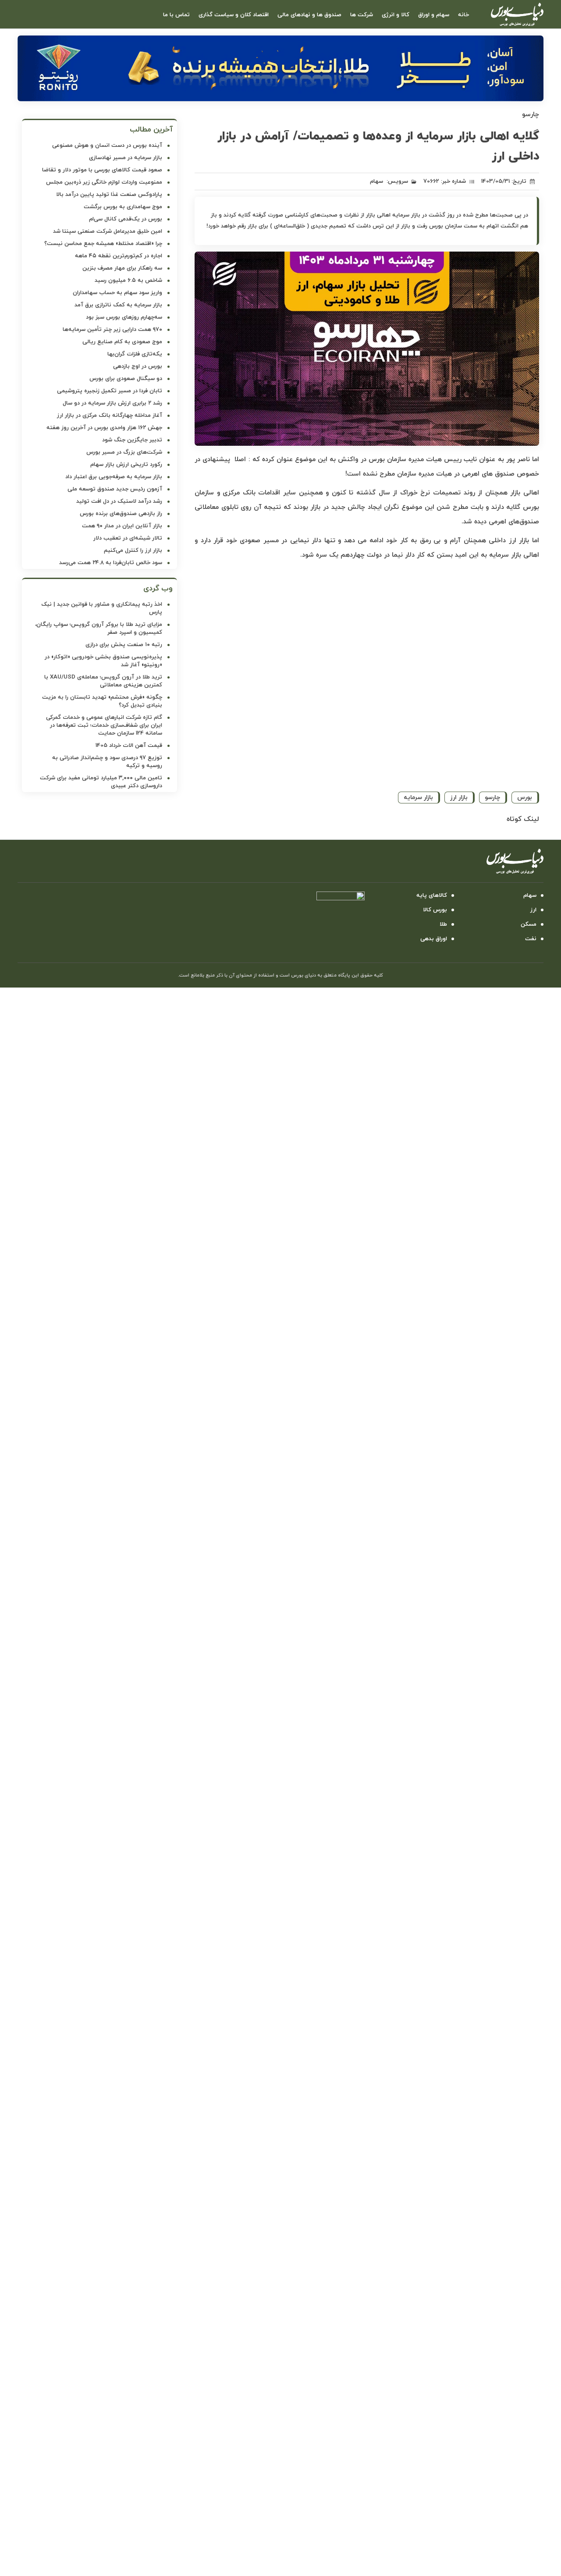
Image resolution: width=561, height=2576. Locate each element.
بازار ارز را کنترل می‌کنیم (133, 551)
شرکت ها (362, 15)
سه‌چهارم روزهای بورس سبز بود (124, 317)
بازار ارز (459, 798)
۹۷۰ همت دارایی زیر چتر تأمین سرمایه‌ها (112, 330)
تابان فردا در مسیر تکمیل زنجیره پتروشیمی (110, 391)
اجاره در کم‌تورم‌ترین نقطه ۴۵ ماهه (119, 256)
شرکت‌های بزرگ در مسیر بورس (124, 452)
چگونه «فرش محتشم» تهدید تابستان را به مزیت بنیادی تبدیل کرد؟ (102, 701)
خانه (463, 15)
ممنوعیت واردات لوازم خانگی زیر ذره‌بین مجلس (104, 182)
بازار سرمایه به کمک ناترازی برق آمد (118, 305)
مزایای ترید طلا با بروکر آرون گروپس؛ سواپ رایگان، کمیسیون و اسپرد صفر (99, 629)
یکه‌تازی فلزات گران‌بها (135, 354)
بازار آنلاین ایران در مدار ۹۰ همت (122, 526)
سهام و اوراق (434, 15)
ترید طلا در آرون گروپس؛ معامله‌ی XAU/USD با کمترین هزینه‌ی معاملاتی (103, 681)
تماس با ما (176, 15)
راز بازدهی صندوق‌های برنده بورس (121, 514)
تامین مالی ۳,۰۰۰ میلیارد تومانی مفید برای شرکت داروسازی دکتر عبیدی (101, 782)
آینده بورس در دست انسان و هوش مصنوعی (107, 146)
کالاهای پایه (432, 895)
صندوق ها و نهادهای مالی (309, 15)
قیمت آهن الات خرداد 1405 (129, 746)
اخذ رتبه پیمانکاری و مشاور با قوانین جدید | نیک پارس (102, 608)
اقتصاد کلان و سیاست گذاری (234, 15)
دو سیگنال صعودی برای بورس (126, 379)
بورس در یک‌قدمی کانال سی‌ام (126, 219)
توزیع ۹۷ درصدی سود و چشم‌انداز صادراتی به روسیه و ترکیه (107, 762)
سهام (376, 181)
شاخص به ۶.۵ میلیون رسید (128, 281)
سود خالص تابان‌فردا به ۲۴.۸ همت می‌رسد (111, 563)
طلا (443, 924)
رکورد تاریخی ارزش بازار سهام (126, 465)
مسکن (529, 924)
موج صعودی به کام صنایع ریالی (122, 342)
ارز (533, 910)
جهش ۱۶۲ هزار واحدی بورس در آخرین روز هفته (104, 428)
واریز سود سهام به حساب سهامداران (117, 293)
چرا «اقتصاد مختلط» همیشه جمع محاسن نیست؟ (103, 244)
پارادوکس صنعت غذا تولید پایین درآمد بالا (109, 195)
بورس (525, 798)
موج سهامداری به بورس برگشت (123, 207)
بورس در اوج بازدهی (138, 366)
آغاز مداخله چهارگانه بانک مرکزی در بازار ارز (110, 416)
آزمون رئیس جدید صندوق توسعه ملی (115, 489)
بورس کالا (435, 910)
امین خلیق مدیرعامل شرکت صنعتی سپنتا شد (108, 231)
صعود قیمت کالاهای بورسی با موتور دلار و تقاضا (102, 170)
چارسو (492, 798)
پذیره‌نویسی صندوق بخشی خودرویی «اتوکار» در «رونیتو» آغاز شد (103, 661)
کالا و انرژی (396, 15)
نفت (531, 939)
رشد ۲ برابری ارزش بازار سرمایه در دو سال (112, 403)
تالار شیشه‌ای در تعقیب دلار (128, 538)
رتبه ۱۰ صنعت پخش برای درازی (124, 645)
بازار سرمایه (418, 798)
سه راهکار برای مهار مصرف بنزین (122, 268)
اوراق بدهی (434, 939)
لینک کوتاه (523, 819)
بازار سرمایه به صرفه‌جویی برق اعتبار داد (114, 477)
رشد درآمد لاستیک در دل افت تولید (119, 501)
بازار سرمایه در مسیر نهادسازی (126, 158)
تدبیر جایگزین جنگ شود (132, 440)
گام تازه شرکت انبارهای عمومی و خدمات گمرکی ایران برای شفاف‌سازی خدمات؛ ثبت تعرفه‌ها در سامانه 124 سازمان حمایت (104, 725)
